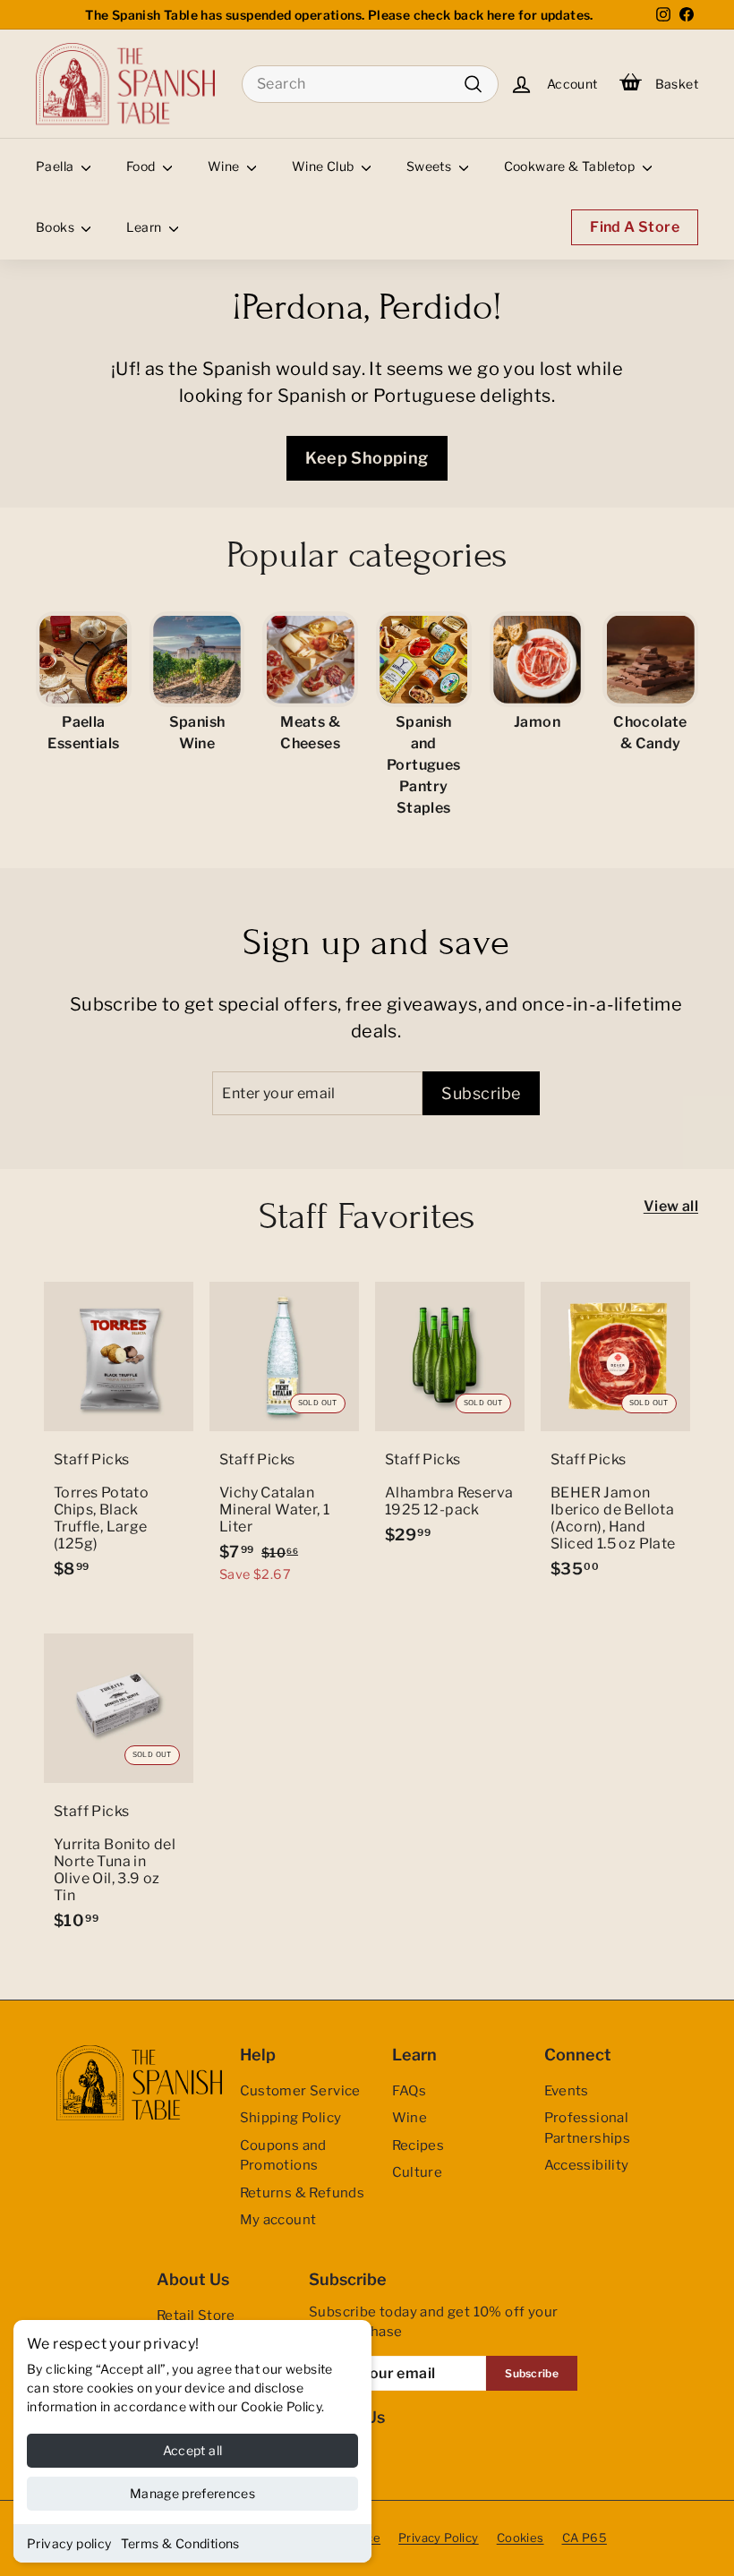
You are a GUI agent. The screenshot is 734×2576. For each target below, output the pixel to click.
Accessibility (587, 2165)
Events (567, 2091)
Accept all (193, 2450)
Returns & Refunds (303, 2193)
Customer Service (300, 2091)
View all (671, 1206)
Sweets (431, 166)
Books (56, 227)
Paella (56, 166)
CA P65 (585, 2538)
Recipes (418, 2145)
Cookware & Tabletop (571, 166)
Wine (225, 166)
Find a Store (635, 227)
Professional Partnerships (588, 2128)
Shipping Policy (291, 2118)
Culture (418, 2172)
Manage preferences (192, 2493)
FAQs (410, 2091)
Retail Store (196, 2316)
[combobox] (370, 84)
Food (142, 166)
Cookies (521, 2538)
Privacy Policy (439, 2538)
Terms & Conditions (180, 2543)
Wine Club (324, 166)
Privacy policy (69, 2543)
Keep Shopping (367, 458)
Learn (145, 227)
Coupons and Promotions (283, 2156)
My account (278, 2220)
